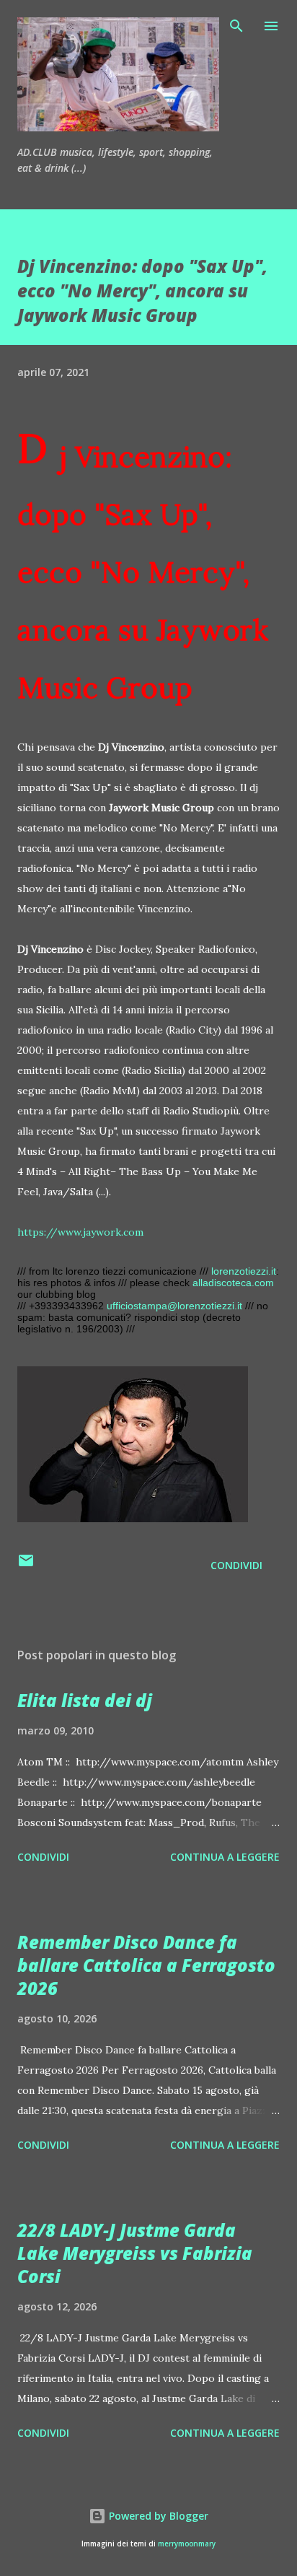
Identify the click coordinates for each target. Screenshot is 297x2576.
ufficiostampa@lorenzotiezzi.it (174, 1306)
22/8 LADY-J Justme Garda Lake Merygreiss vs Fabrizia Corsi (135, 2253)
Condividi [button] (236, 1565)
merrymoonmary (187, 2544)
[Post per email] (26, 1565)
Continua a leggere (225, 1857)
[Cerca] (236, 26)
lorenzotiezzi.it (244, 1271)
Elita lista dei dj (85, 1700)
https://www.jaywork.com (80, 1232)
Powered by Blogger (157, 2516)
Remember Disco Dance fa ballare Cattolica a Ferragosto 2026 (146, 1965)
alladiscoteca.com (233, 1283)
